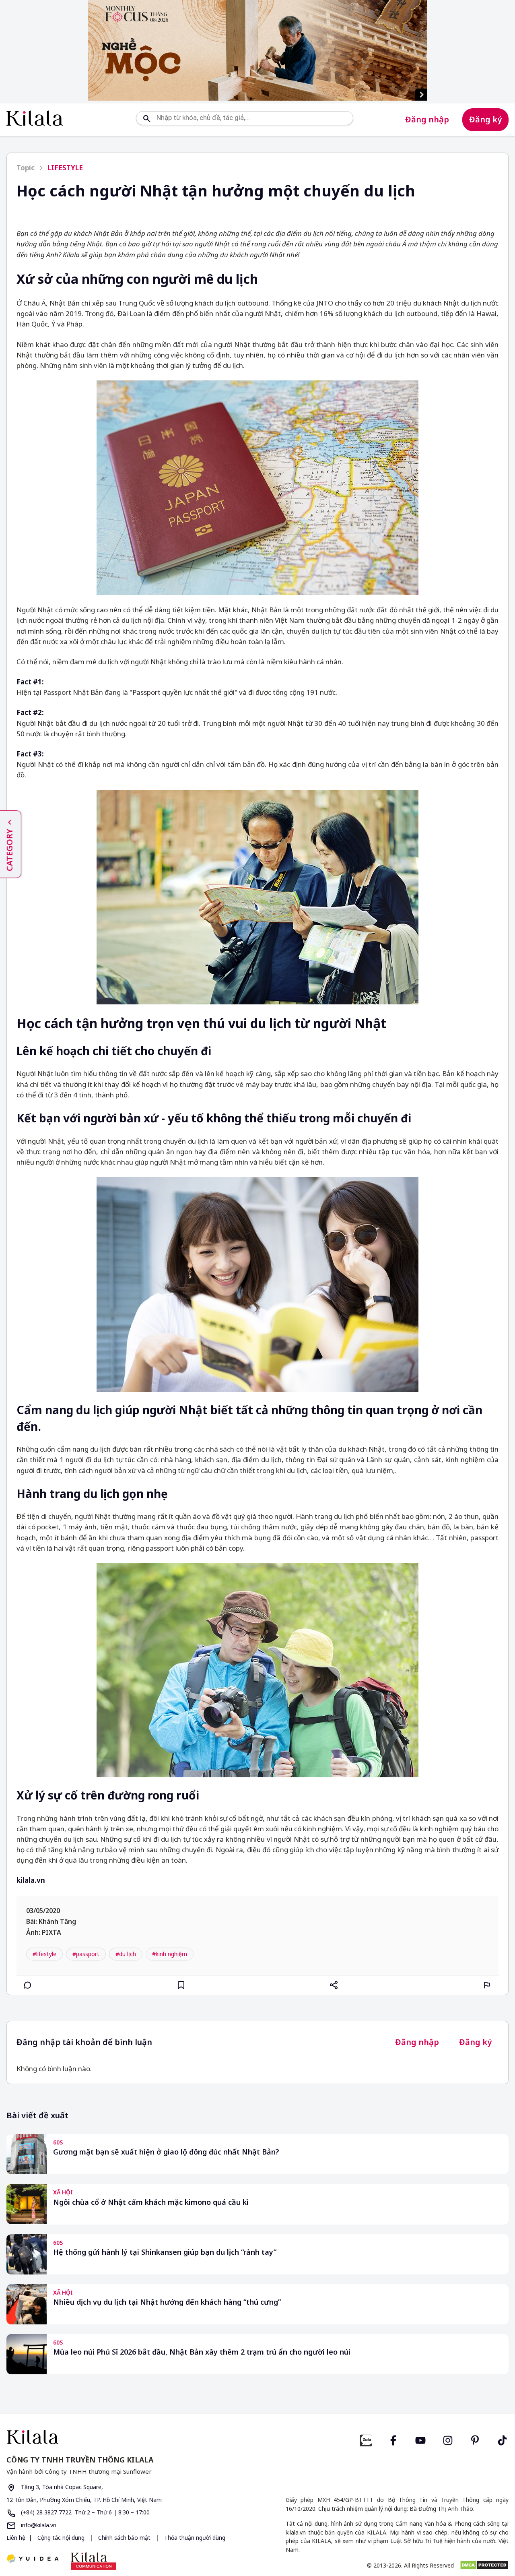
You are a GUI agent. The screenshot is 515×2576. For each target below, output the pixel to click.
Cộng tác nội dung (61, 2538)
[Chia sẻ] (334, 1985)
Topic (26, 168)
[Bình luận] (28, 1985)
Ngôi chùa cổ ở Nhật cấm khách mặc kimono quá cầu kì (151, 2202)
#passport (86, 1954)
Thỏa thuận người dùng (194, 2538)
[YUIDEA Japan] (33, 2559)
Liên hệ (16, 2538)
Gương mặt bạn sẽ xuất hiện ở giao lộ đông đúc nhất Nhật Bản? (166, 2152)
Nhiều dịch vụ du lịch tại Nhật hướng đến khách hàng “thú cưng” (167, 2302)
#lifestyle (44, 1954)
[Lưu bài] (181, 1985)
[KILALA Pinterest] (475, 2439)
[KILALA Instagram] (448, 2439)
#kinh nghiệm (170, 1954)
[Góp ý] (487, 1985)
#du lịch (126, 1954)
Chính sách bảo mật (124, 2538)
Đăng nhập (427, 119)
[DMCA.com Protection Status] (484, 2565)
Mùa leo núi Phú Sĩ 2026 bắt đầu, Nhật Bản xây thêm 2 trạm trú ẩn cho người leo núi (202, 2352)
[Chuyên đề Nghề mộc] (257, 50)
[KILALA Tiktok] (503, 2439)
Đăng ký (485, 119)
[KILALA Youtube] (420, 2439)
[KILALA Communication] (94, 2561)
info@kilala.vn (38, 2525)
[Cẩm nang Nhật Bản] (129, 2437)
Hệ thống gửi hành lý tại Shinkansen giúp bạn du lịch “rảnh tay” (165, 2252)
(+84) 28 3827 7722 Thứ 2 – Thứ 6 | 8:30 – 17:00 (84, 2512)
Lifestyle (65, 168)
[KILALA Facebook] (366, 2439)
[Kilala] (35, 118)
